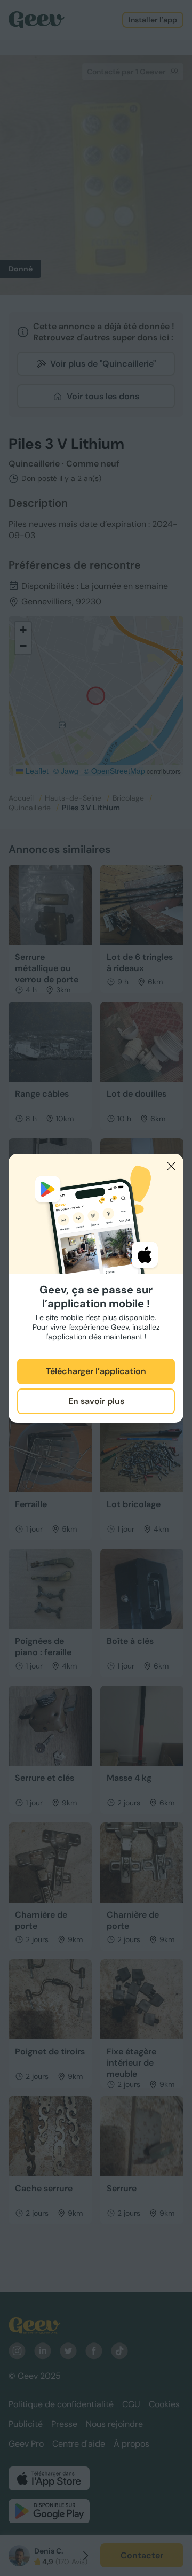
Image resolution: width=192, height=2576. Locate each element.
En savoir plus (96, 1401)
